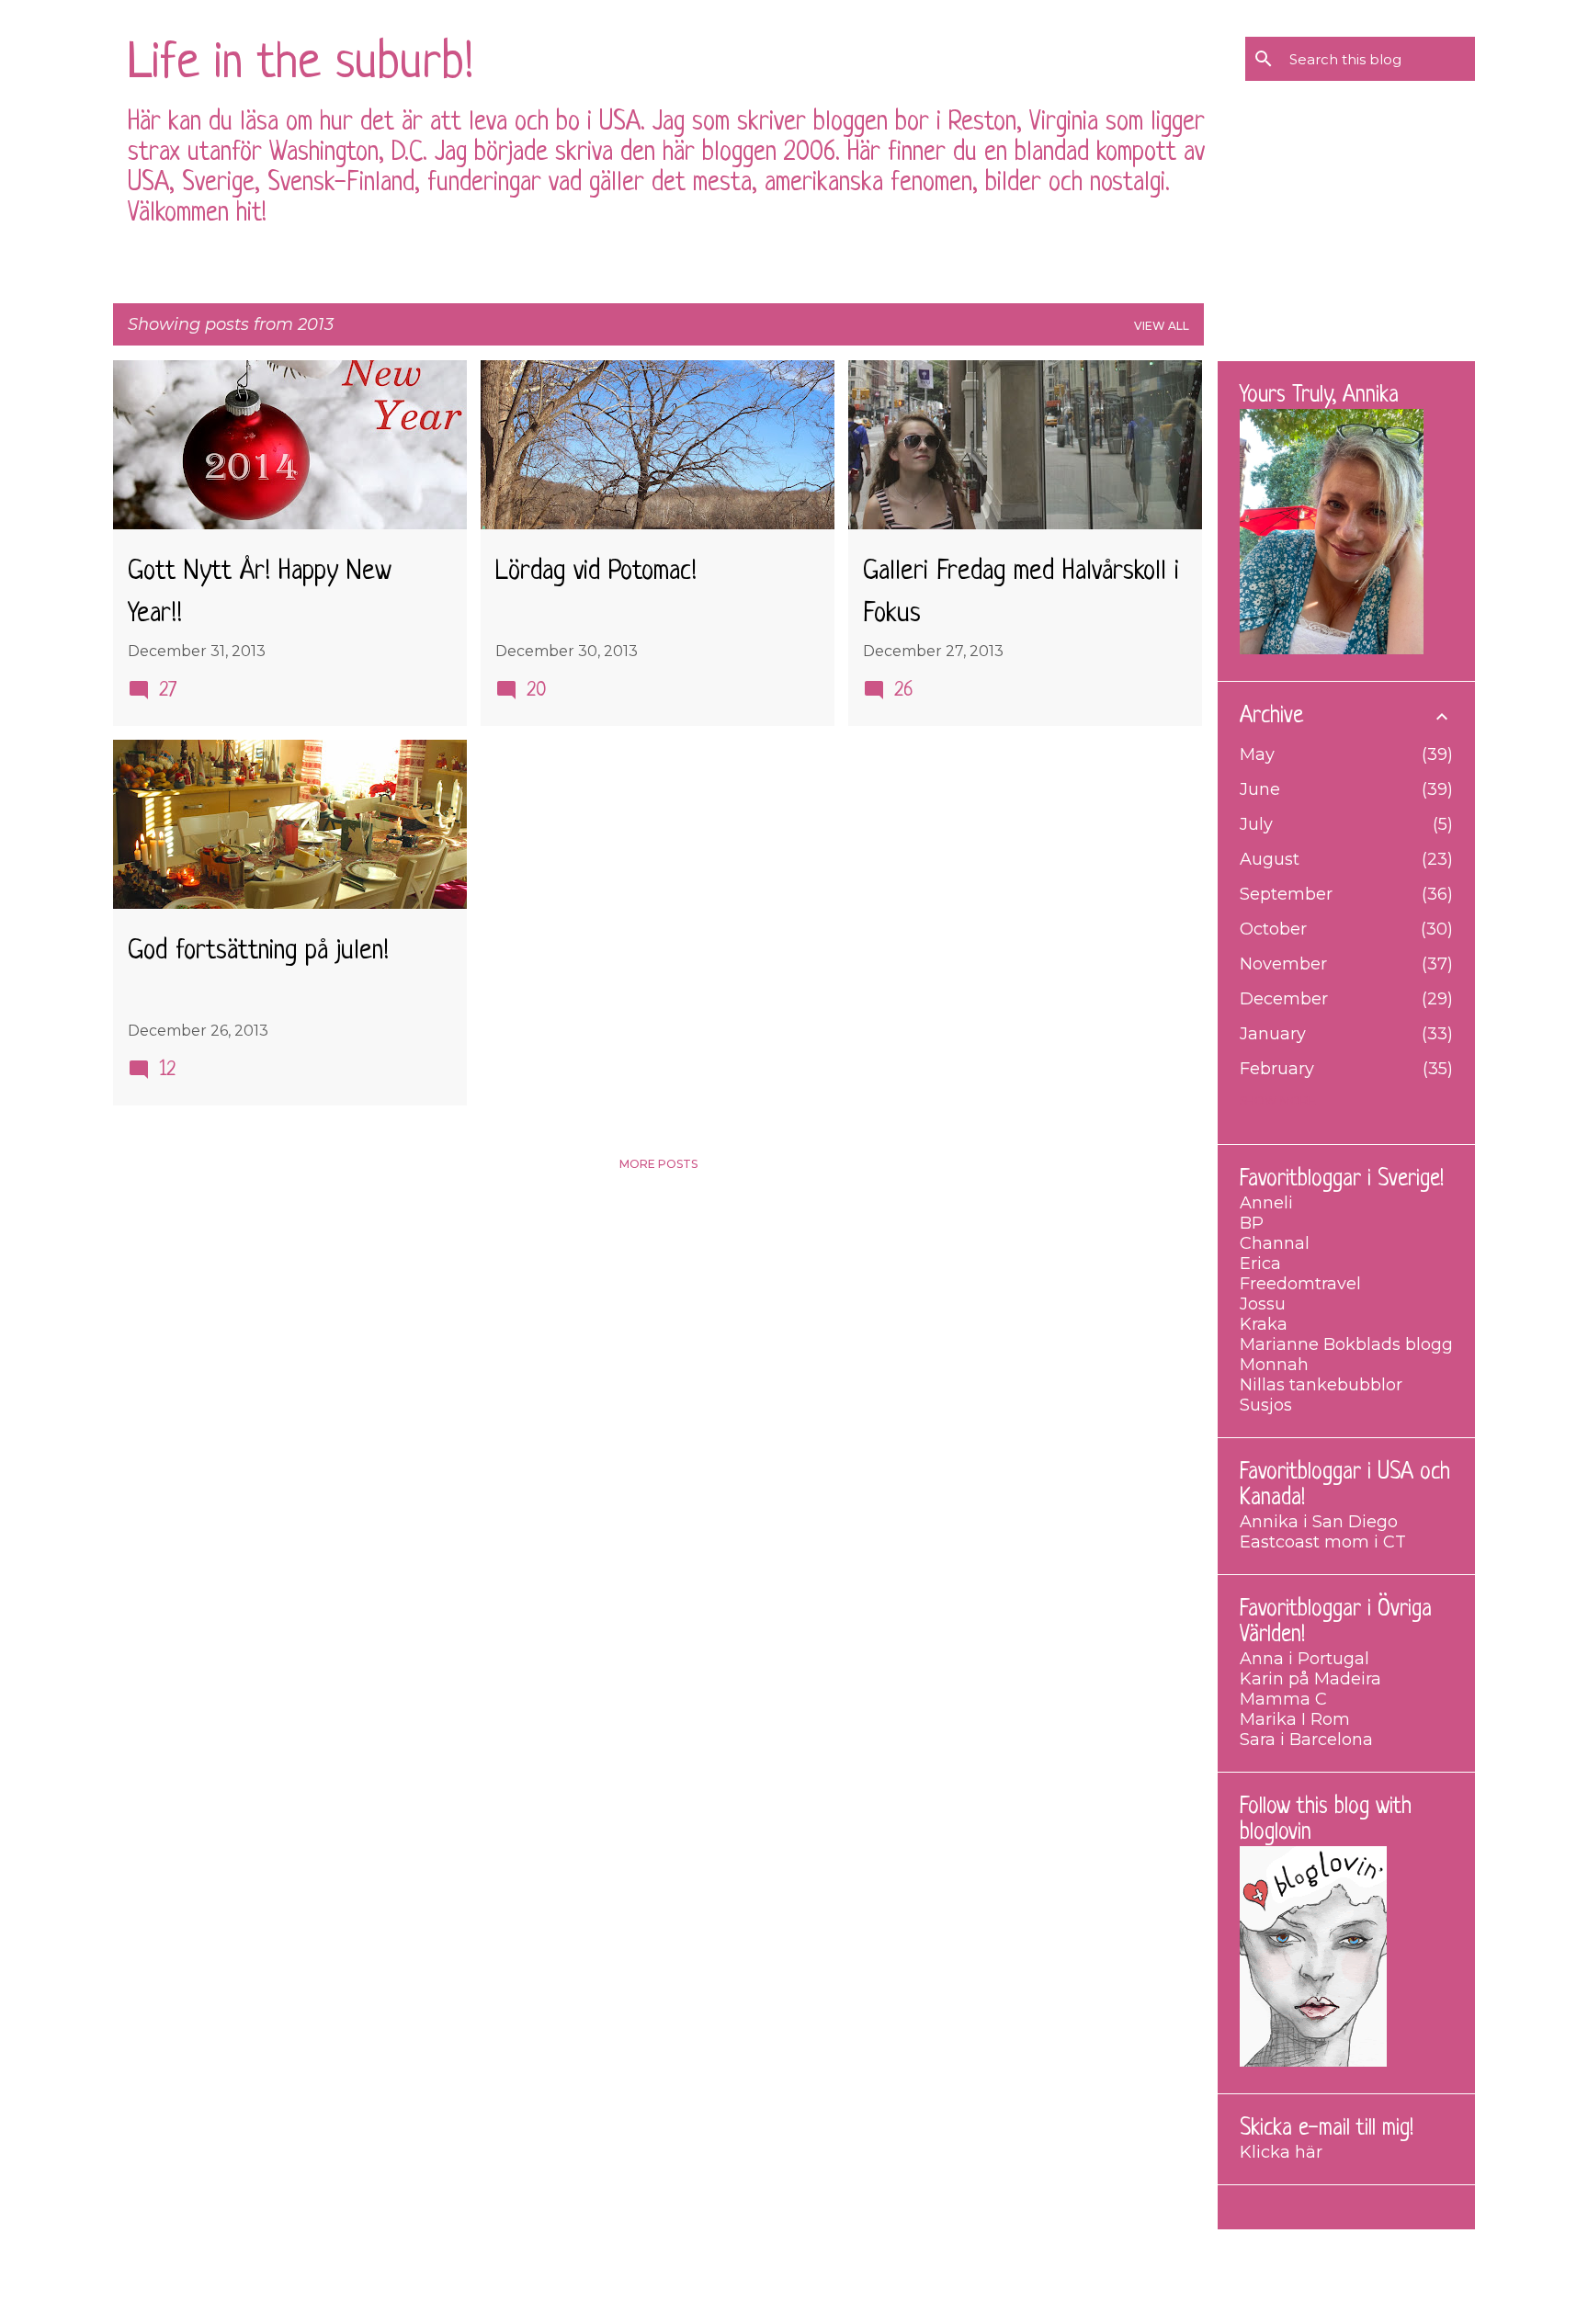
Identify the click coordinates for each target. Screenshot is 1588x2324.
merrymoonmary (849, 2296)
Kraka (1264, 1324)
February (1277, 1069)
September (1286, 894)
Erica (1260, 1264)
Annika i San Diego (1319, 1522)
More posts (658, 1164)
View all (1162, 326)
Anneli (1266, 1203)
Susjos (1266, 1405)
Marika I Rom (1295, 1719)
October (1273, 929)
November (1283, 964)
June (1260, 789)
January (1273, 1034)
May (1257, 754)
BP (1252, 1223)
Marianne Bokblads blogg (1346, 1344)
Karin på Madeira (1310, 1679)
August (1270, 859)
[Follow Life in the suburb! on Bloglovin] (1313, 2061)
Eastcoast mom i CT (1323, 1542)
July (1256, 824)
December (1284, 999)
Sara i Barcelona (1306, 1740)
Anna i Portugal (1304, 1659)
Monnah (1274, 1365)
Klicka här (1281, 2152)
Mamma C (1283, 1699)
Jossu (1263, 1304)
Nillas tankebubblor (1321, 1385)
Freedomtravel (1300, 1284)
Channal (1275, 1243)
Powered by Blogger (805, 2257)
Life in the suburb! (301, 65)
